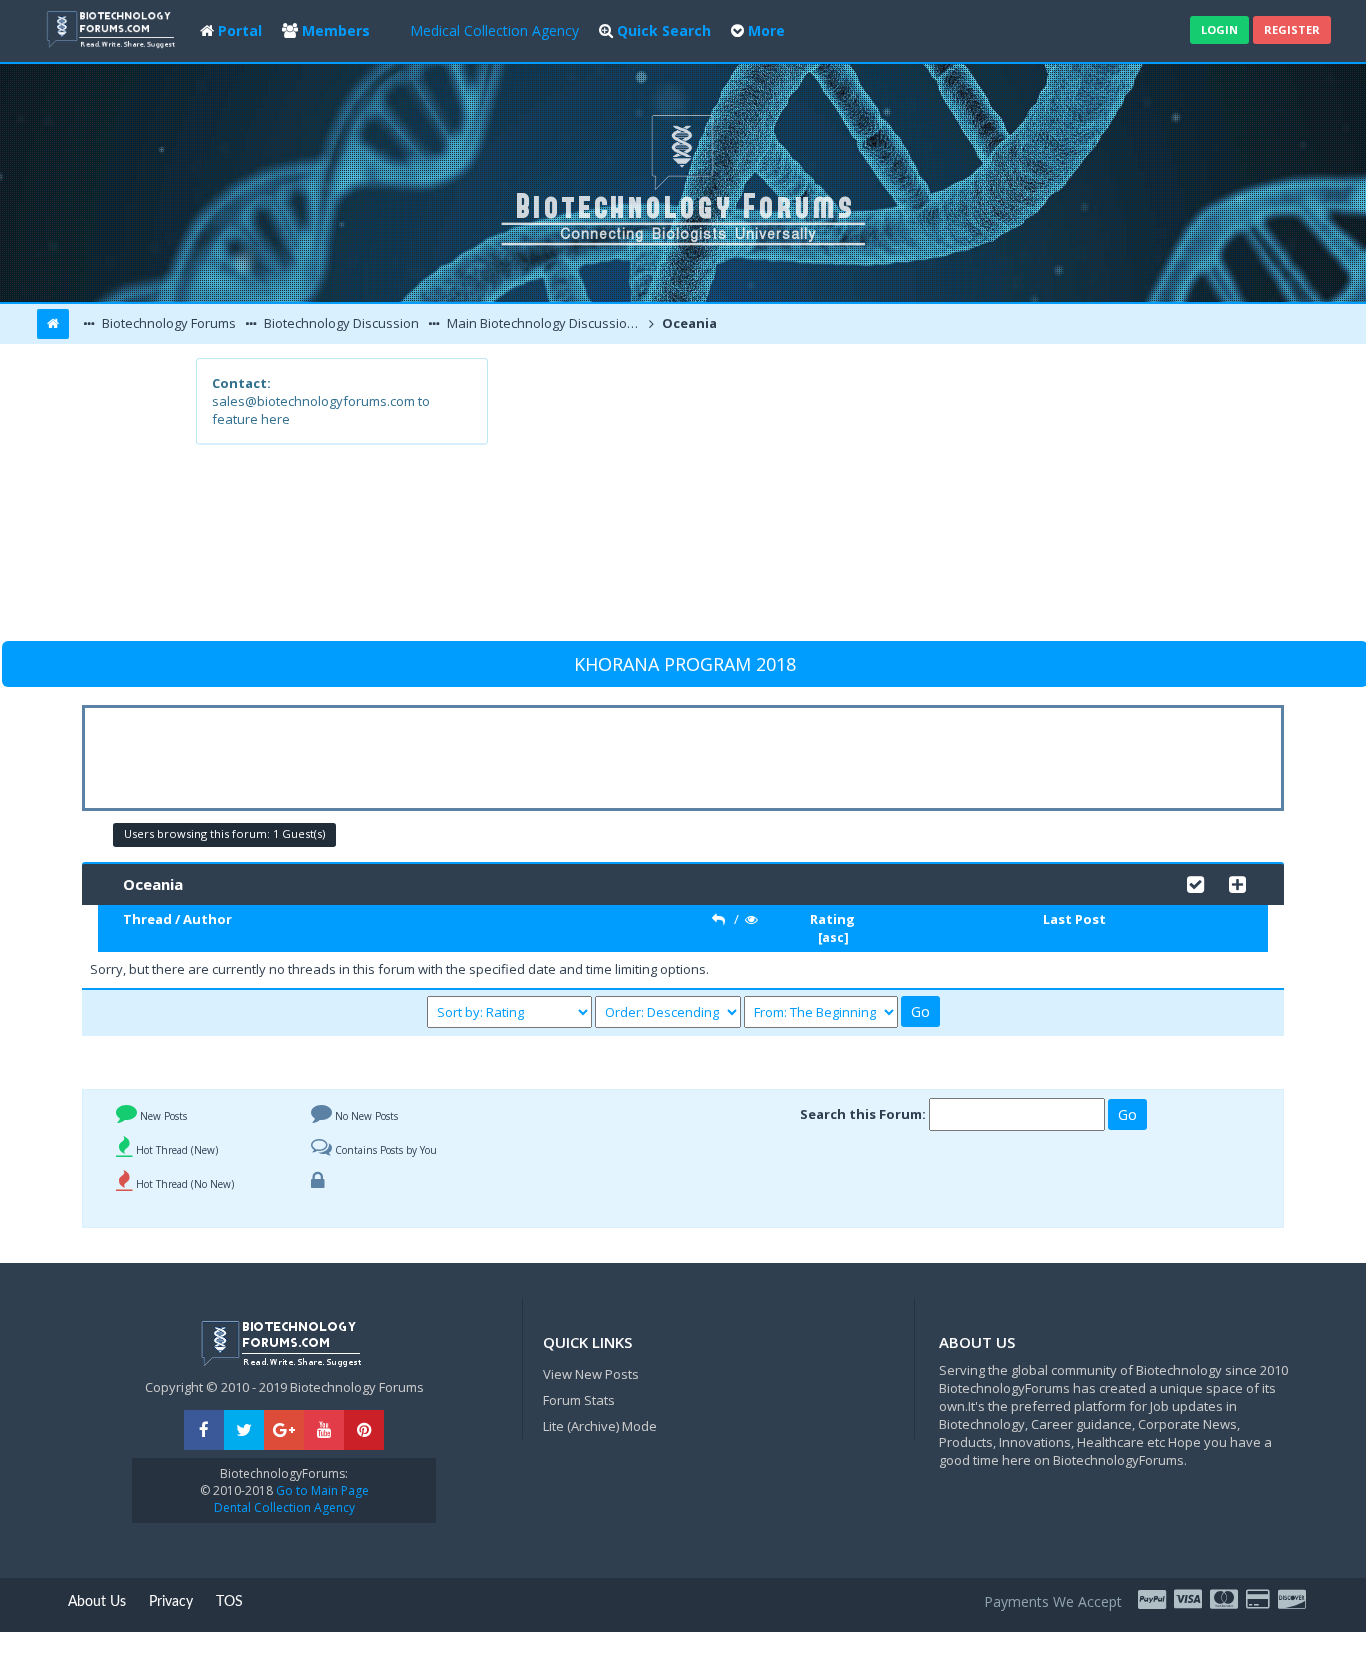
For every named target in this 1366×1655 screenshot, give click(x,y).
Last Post (1074, 919)
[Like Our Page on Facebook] (204, 1430)
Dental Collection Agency (284, 1507)
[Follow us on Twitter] (244, 1430)
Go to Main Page (321, 1490)
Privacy (171, 1602)
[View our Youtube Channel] (324, 1430)
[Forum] (113, 27)
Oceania (688, 323)
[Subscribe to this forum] (1237, 882)
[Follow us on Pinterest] (364, 1430)
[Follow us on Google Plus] (284, 1430)
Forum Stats (579, 1400)
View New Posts (591, 1374)
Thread (147, 919)
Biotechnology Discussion (340, 323)
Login (1219, 29)
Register (1292, 29)
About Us (97, 1602)
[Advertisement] (829, 498)
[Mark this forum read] (1195, 882)
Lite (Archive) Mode (600, 1426)
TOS (229, 1602)
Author (207, 919)
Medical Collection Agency (494, 30)
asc (833, 937)
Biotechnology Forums (167, 323)
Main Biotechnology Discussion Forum (544, 323)
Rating (832, 919)
